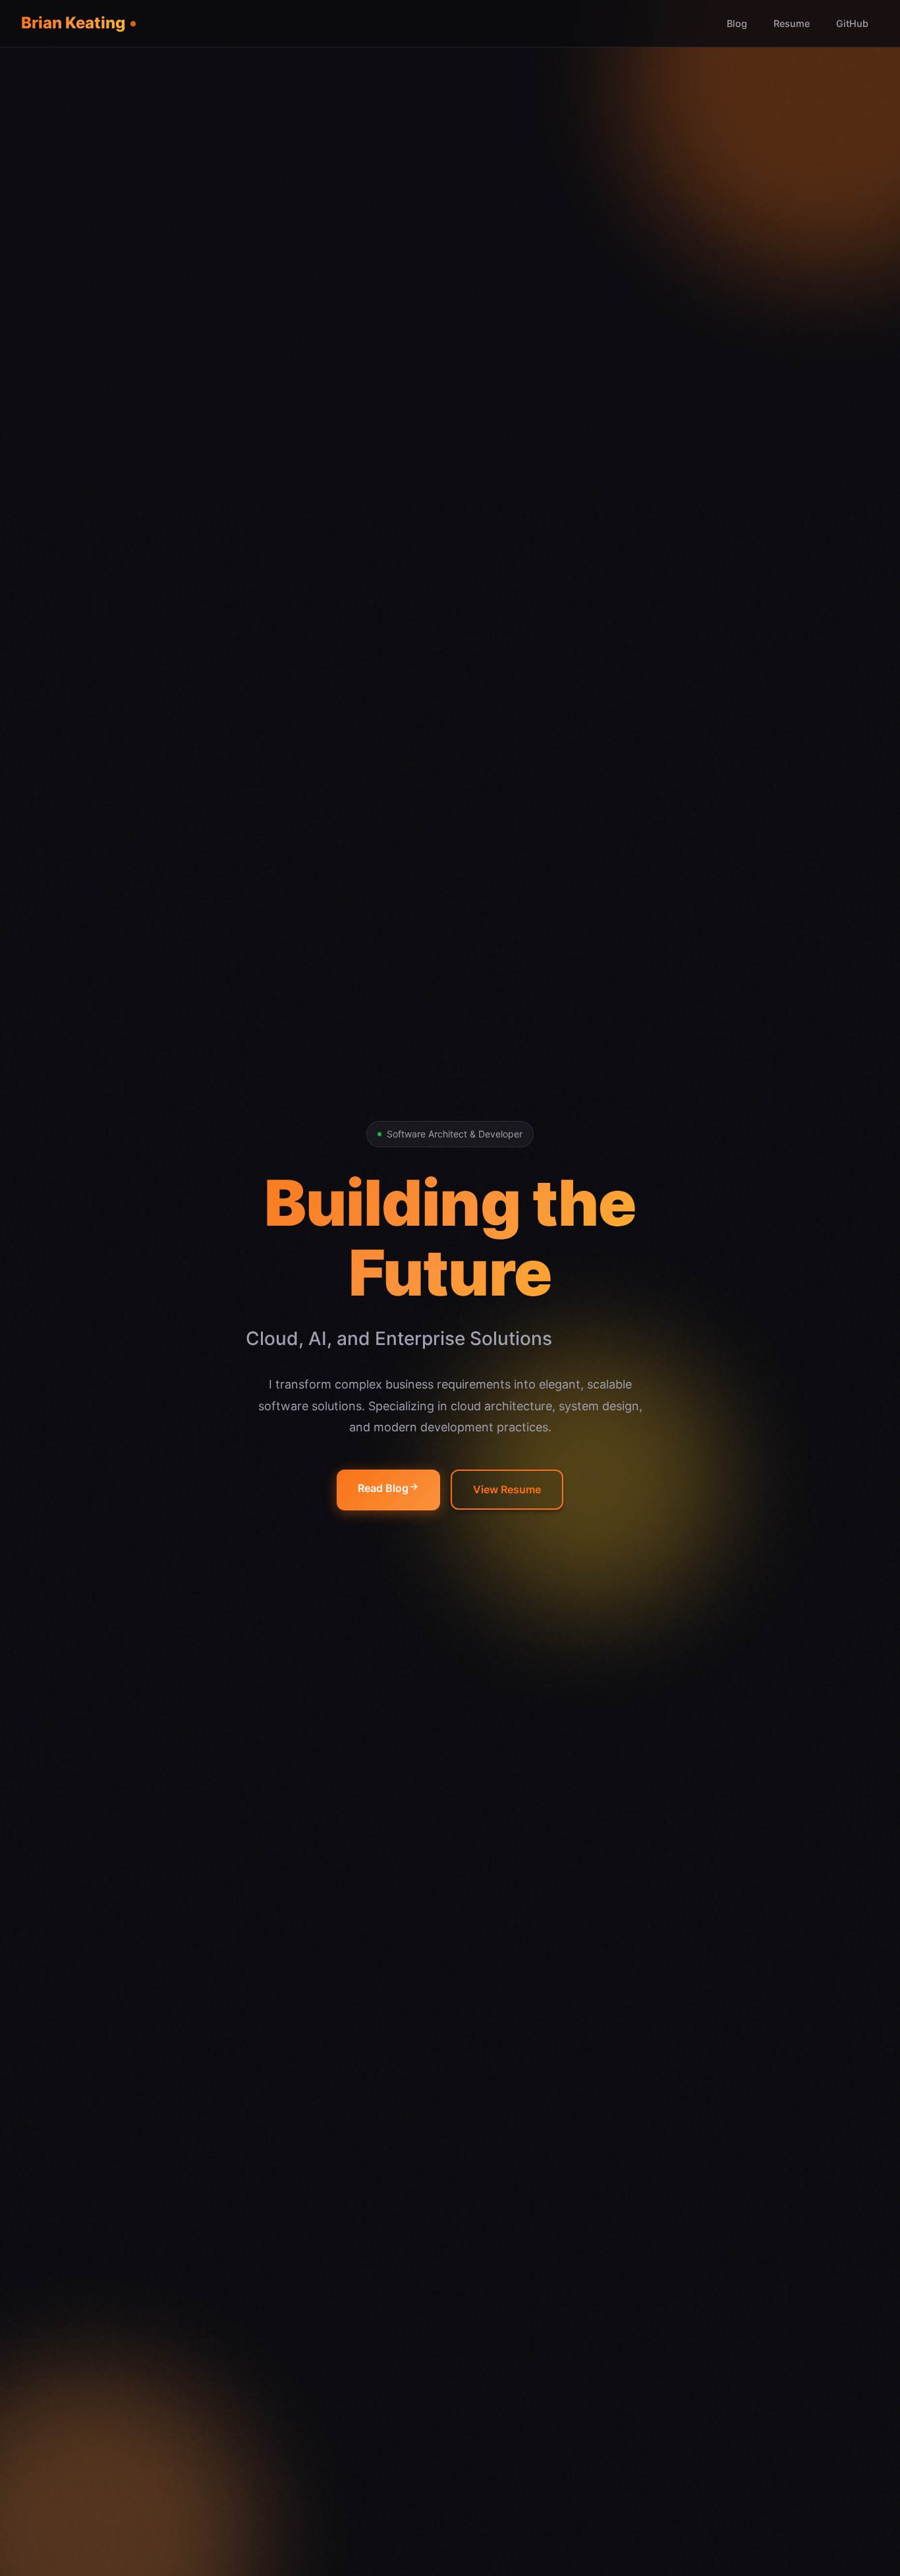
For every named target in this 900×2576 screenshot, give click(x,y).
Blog (737, 23)
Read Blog (383, 1488)
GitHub (852, 23)
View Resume (507, 1489)
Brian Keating (73, 23)
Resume (792, 23)
